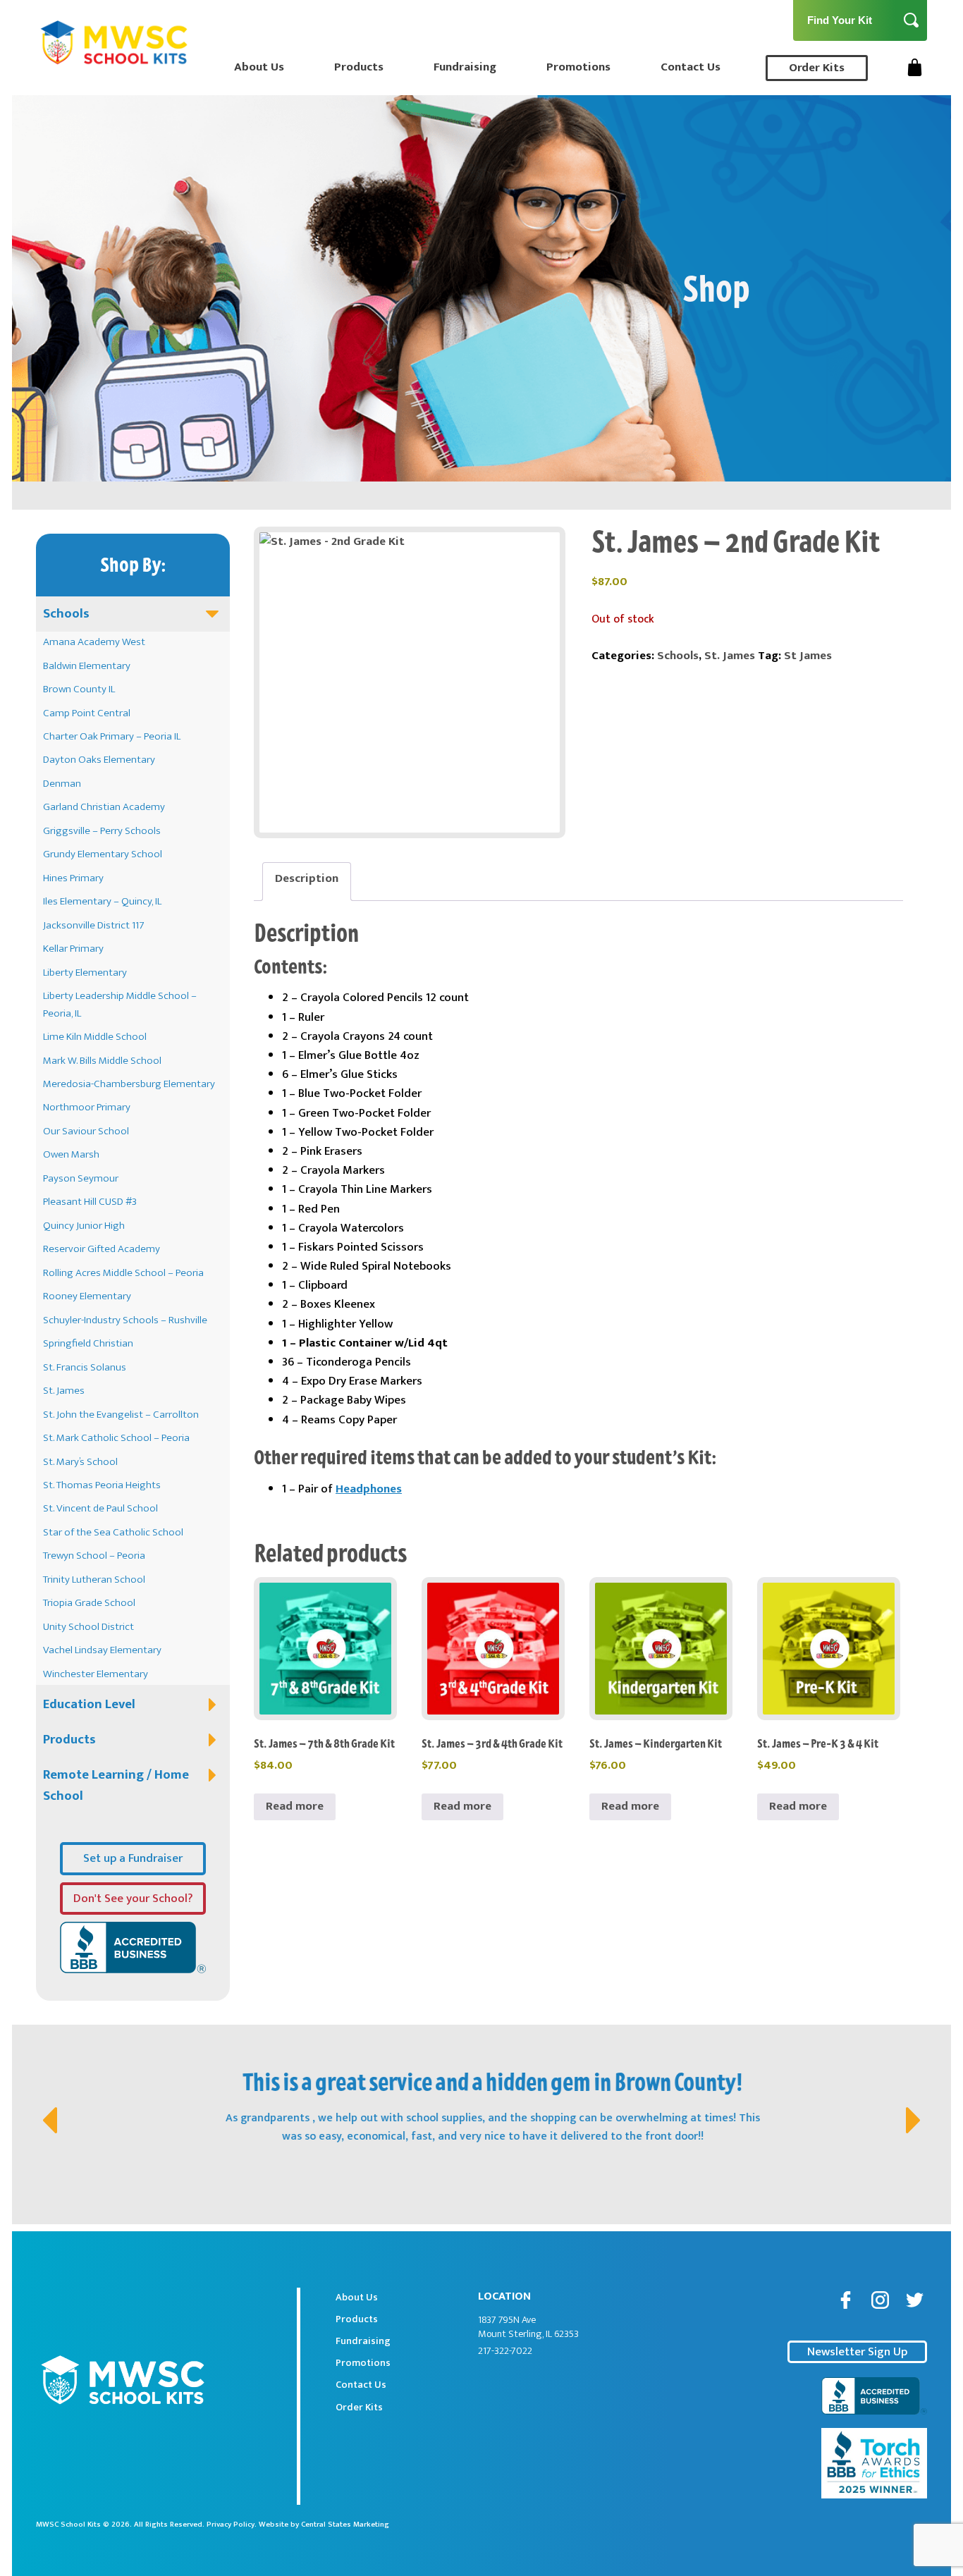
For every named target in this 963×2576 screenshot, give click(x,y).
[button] (47, 2106)
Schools (66, 614)
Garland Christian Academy (104, 807)
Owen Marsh (71, 1154)
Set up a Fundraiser (133, 1858)
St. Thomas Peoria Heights (102, 1485)
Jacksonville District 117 (94, 925)
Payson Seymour (81, 1178)
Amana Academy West (94, 642)
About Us (259, 67)
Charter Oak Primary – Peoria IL (112, 736)
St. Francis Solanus (85, 1367)
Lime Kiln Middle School (95, 1037)
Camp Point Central (87, 713)
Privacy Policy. (232, 2525)
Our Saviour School (86, 1131)
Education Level (89, 1704)
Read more (295, 1806)
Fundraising (465, 67)
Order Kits (817, 68)
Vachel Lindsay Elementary (102, 1650)
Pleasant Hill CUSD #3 (90, 1202)
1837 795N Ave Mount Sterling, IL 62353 (528, 2327)
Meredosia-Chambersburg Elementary (129, 1084)
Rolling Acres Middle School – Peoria (123, 1273)
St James (808, 656)
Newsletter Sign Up (857, 2352)
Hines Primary (73, 878)
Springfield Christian (88, 1343)
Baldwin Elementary (87, 666)
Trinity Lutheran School (94, 1580)
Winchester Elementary (96, 1674)
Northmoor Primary (87, 1107)
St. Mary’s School (80, 1462)
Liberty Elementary (85, 973)
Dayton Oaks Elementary (99, 760)
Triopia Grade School (89, 1603)
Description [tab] (307, 878)
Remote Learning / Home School (116, 1785)
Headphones (369, 1489)
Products (359, 67)
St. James (64, 1391)
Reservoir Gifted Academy (102, 1249)
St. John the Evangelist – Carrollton (121, 1415)
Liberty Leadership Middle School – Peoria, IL (120, 1004)
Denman (62, 784)
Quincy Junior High (84, 1226)
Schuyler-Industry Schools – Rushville (125, 1320)
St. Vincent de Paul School (100, 1508)
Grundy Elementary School (103, 854)
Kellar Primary (73, 949)
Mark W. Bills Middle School (102, 1061)
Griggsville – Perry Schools (102, 831)
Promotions (578, 67)
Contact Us (691, 67)
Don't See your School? (133, 1899)
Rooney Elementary (87, 1296)
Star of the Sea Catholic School (113, 1532)
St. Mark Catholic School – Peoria (116, 1438)
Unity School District (88, 1627)
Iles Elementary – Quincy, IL (102, 901)
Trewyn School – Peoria (94, 1556)
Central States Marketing (345, 2525)
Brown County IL (79, 689)
